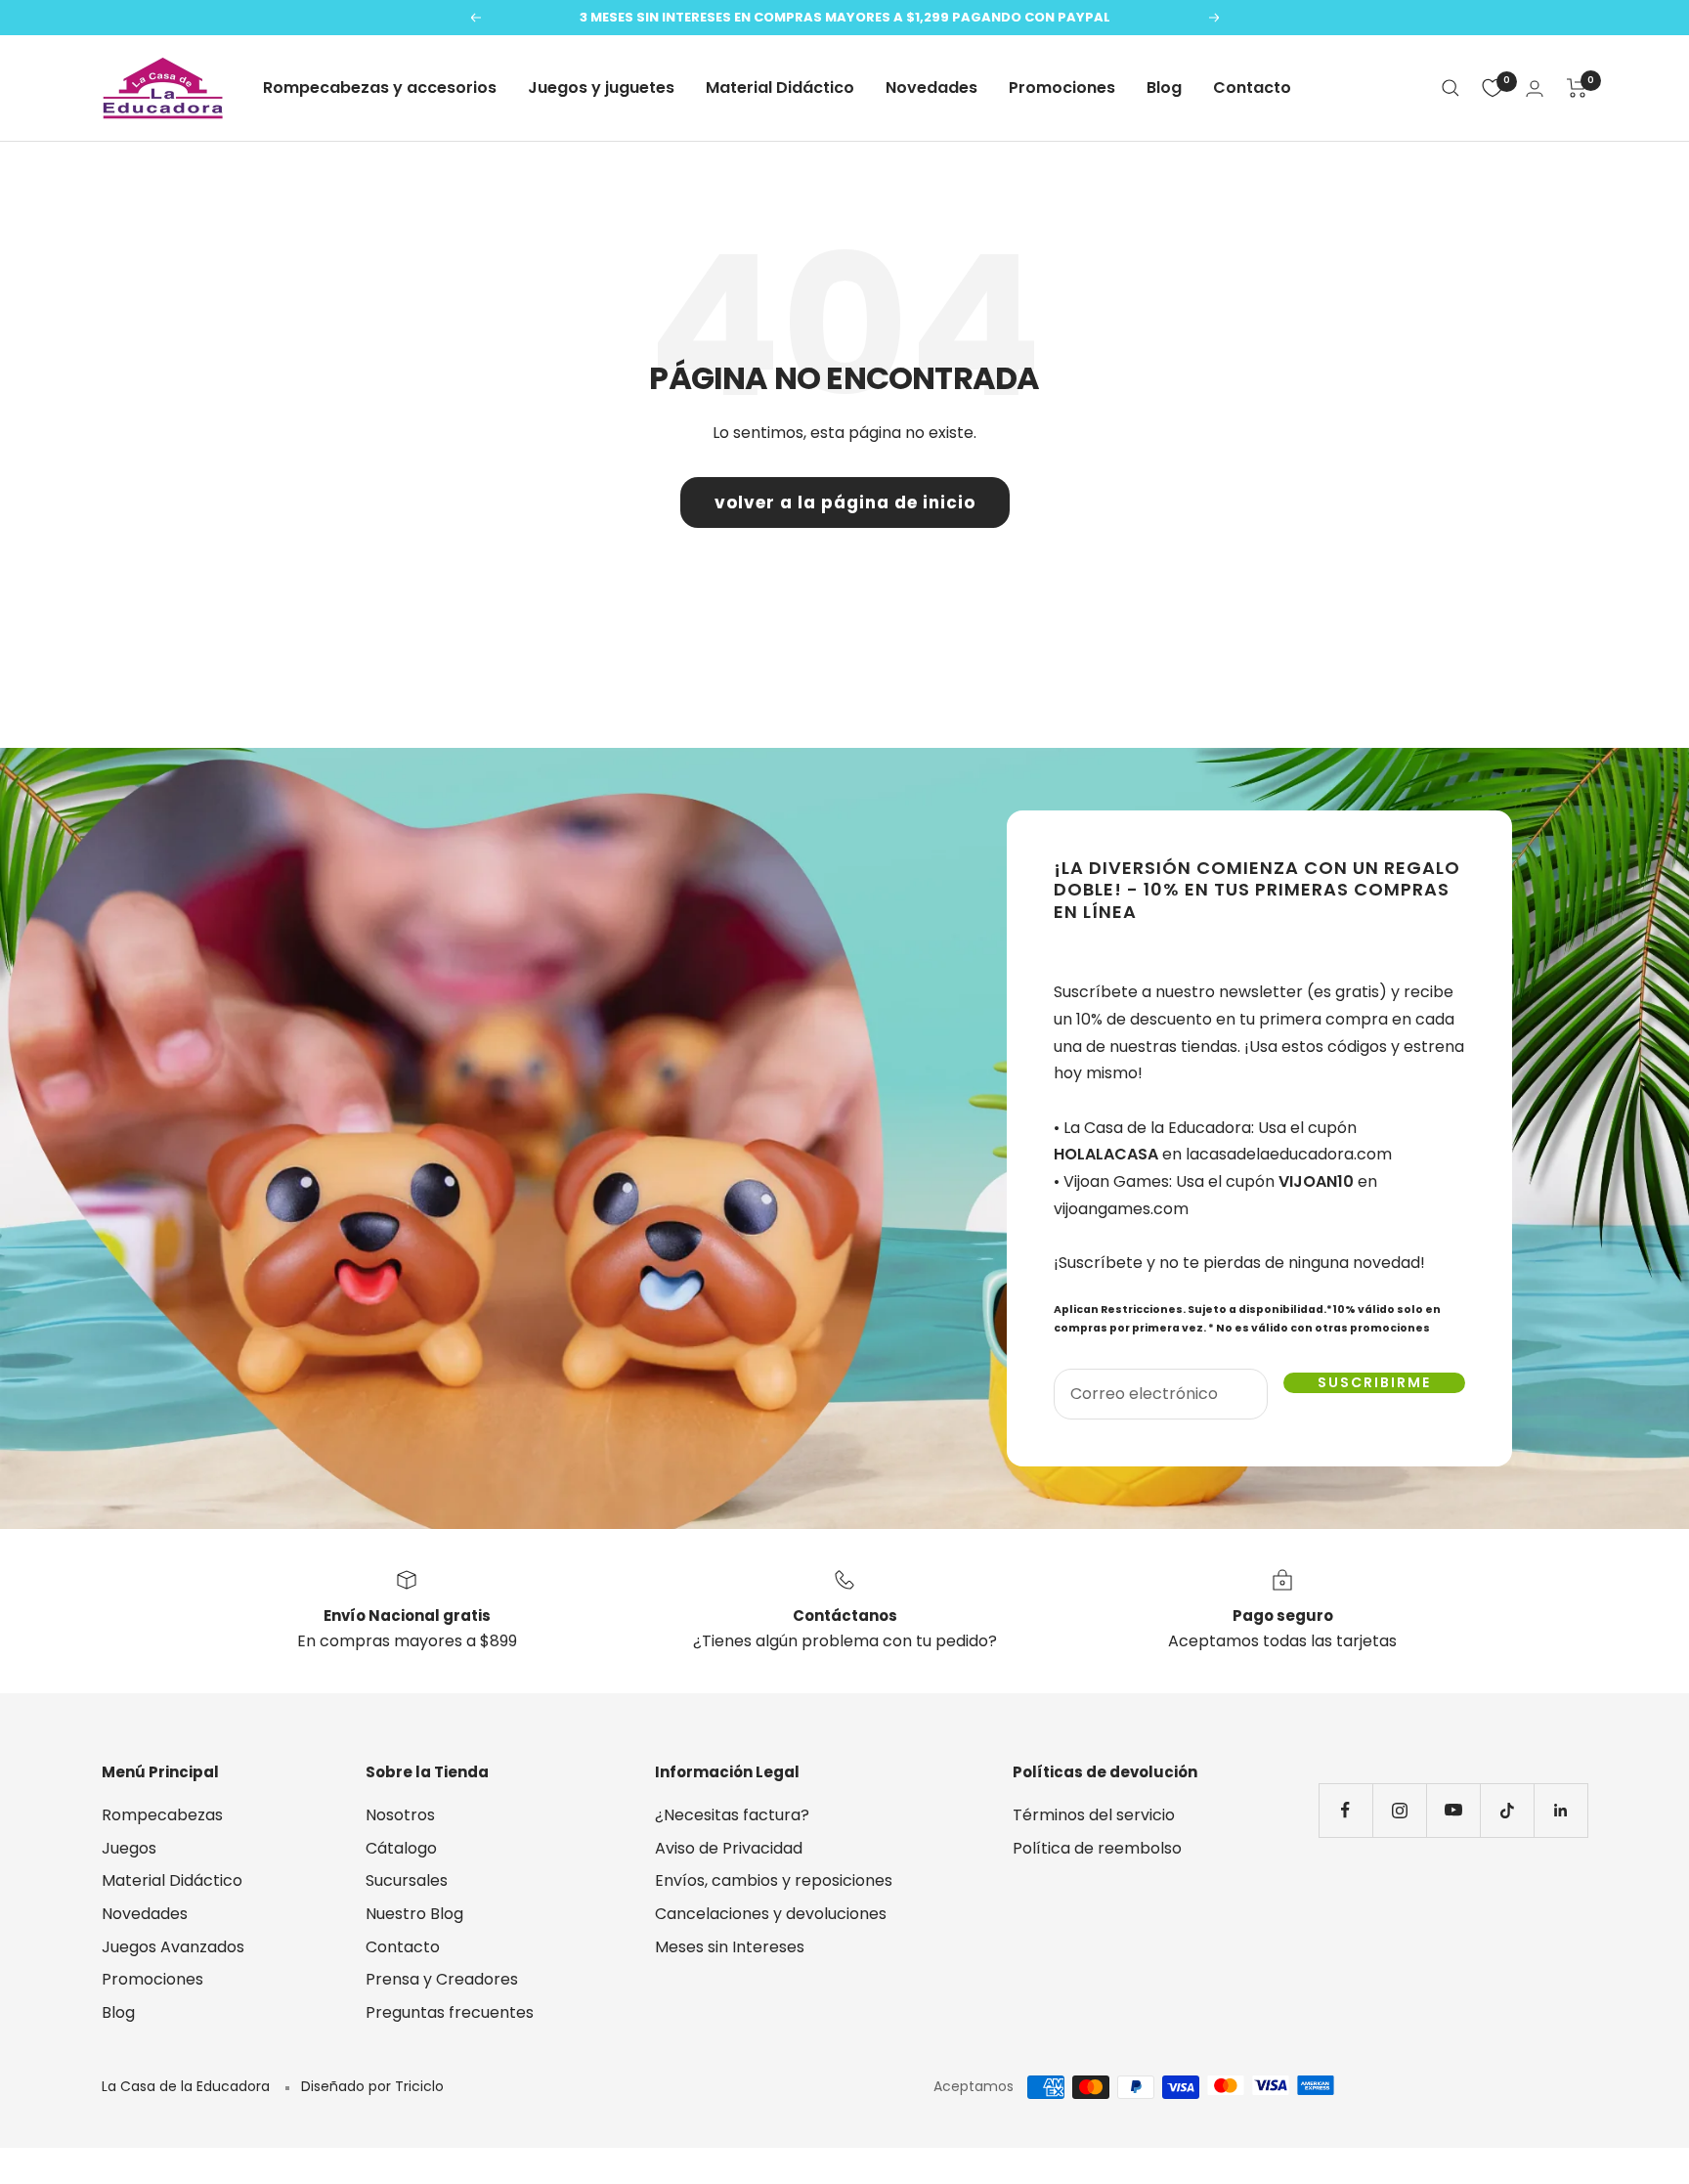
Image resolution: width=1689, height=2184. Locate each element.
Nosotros (400, 1815)
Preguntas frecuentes (450, 2012)
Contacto (1252, 87)
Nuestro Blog (414, 1914)
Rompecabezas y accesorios (380, 87)
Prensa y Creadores (442, 1979)
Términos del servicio (1094, 1815)
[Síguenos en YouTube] (1453, 1810)
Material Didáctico (780, 87)
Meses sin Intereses (730, 1947)
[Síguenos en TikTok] (1507, 1810)
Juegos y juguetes (601, 87)
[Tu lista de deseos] (1493, 88)
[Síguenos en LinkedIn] (1560, 1810)
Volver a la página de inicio (845, 502)
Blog (1164, 87)
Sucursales (407, 1880)
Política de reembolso (1097, 1848)
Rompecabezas (162, 1815)
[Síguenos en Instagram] (1399, 1810)
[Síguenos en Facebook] (1345, 1810)
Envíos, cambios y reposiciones (774, 1880)
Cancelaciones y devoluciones (771, 1914)
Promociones (1062, 87)
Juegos (129, 1848)
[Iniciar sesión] (1535, 88)
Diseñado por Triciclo (372, 2086)
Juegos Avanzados (173, 1947)
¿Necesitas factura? (732, 1815)
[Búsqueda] (1451, 88)
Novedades (931, 87)
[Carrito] (1577, 88)
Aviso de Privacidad (729, 1848)
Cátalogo (401, 1848)
